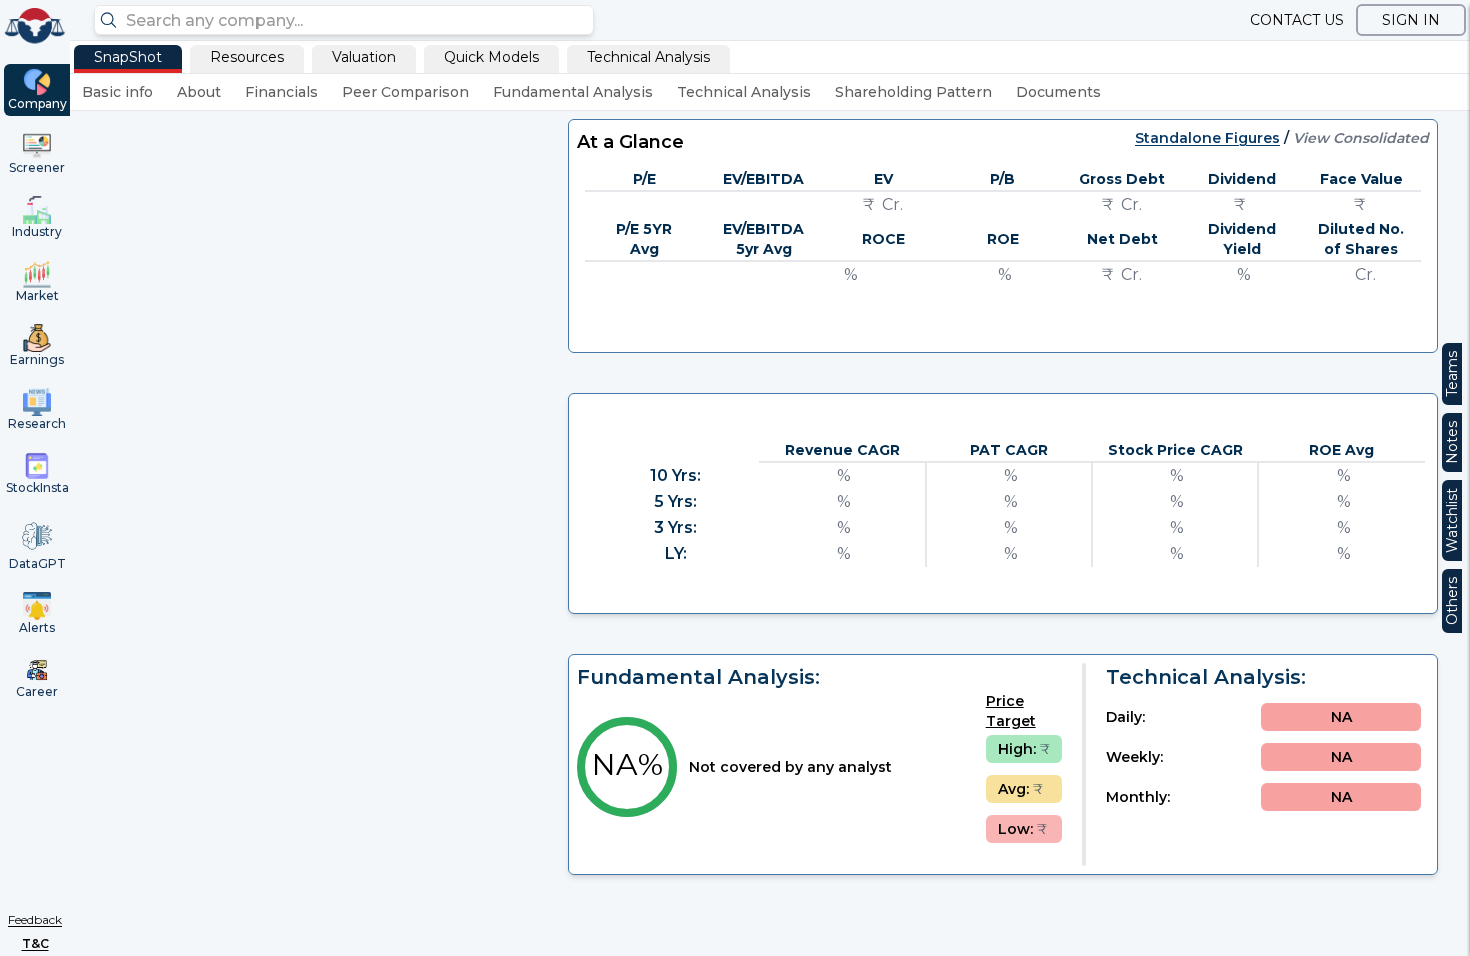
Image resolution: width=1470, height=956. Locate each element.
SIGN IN (1411, 20)
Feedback (35, 919)
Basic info (117, 92)
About (199, 92)
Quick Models (491, 57)
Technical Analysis (648, 57)
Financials (281, 92)
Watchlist (1452, 520)
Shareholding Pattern (913, 92)
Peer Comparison (405, 92)
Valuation (364, 57)
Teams (1452, 374)
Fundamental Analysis (573, 92)
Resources (247, 57)
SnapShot (128, 57)
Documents (1058, 92)
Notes (1452, 442)
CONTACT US (1297, 20)
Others (1452, 601)
